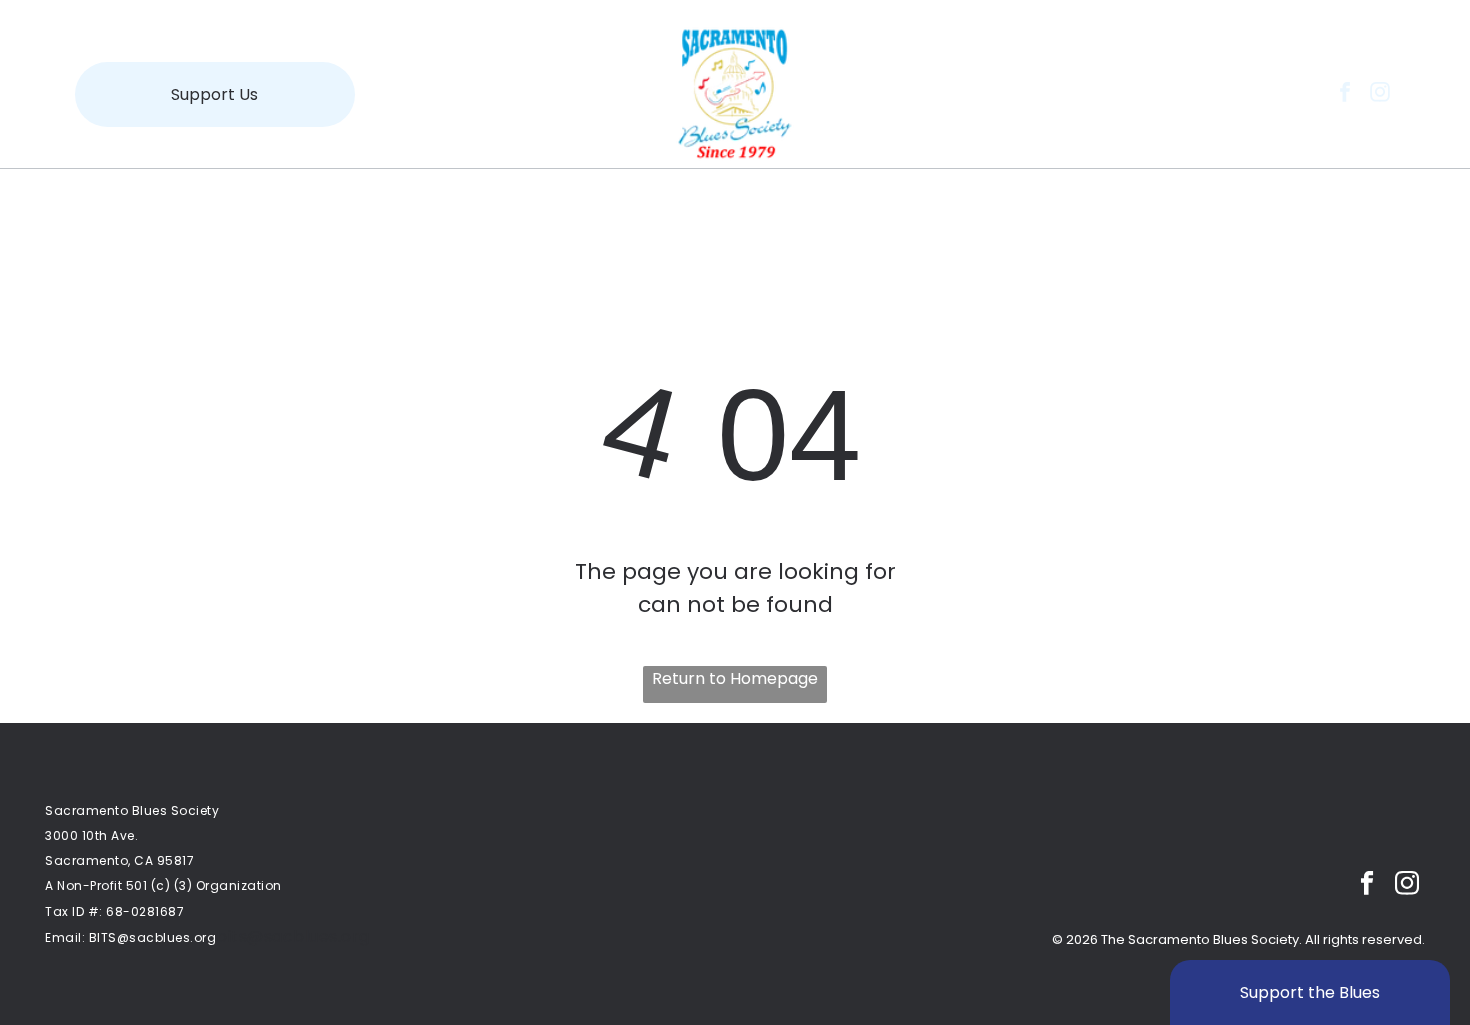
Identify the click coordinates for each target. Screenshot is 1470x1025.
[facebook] (1345, 94)
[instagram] (1380, 94)
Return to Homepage (735, 678)
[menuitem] (297, 202)
